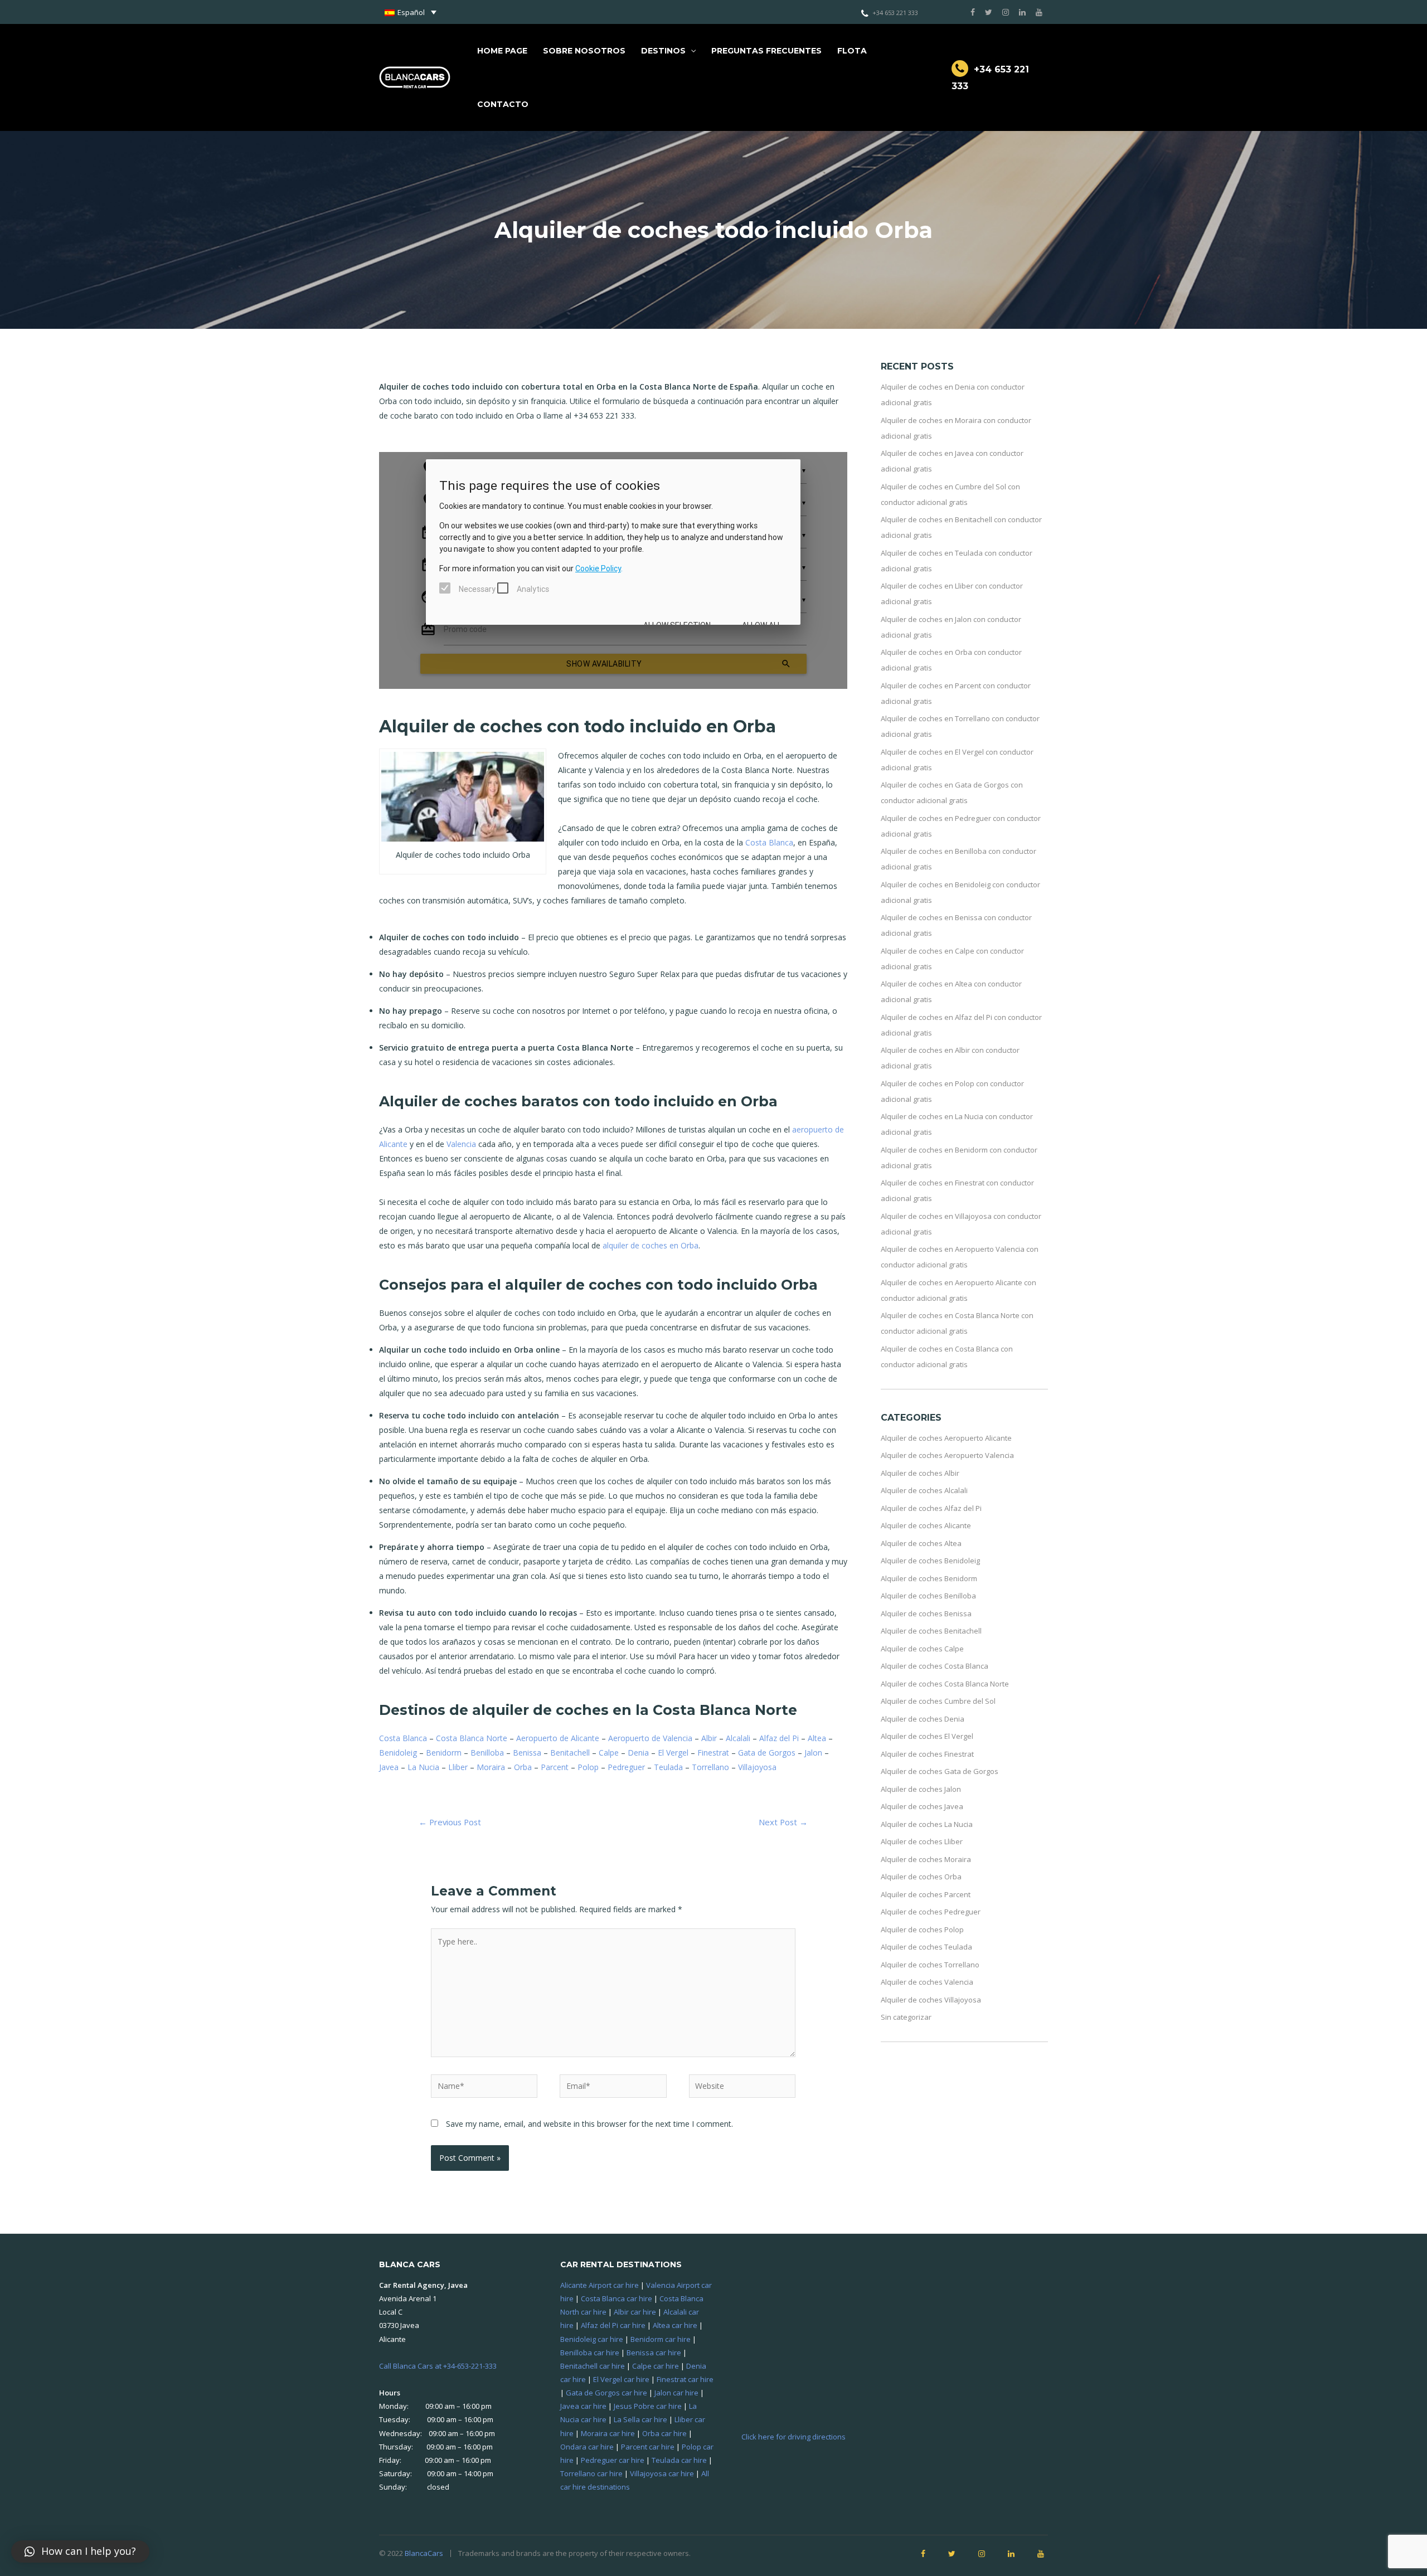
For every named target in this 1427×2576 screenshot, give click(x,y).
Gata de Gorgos (767, 1753)
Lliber (458, 1767)
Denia (638, 1753)
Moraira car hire (608, 2433)
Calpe (609, 1753)
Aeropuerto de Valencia (650, 1738)
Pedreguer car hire (613, 2460)
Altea (817, 1738)
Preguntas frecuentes (766, 51)
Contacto (503, 104)
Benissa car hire (654, 2353)
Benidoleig (398, 1753)
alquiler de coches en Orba (651, 1245)
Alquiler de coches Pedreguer (931, 1912)
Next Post (783, 1822)
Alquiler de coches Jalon (921, 1789)
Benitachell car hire (593, 2366)
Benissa (527, 1753)
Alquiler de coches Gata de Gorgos (940, 1771)
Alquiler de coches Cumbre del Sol (938, 1701)
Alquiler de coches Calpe (922, 1649)
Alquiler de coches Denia (923, 1719)
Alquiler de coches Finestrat (927, 1754)
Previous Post (450, 1822)
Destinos (663, 51)
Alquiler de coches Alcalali (924, 1490)
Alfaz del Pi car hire (613, 2325)
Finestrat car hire (685, 2379)
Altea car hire (675, 2325)
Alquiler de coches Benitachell (931, 1631)
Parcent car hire (648, 2447)
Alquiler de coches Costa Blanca (935, 1666)
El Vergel (673, 1753)
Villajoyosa (757, 1767)
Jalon (813, 1753)
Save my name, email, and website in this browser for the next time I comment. (589, 2124)
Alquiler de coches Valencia (927, 1982)
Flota (852, 51)
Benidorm (444, 1753)
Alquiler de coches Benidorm (929, 1578)
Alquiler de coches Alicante (926, 1525)
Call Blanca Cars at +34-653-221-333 (438, 2366)
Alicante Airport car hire (600, 2285)
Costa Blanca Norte (472, 1738)
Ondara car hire (587, 2447)
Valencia (461, 1144)
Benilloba (487, 1753)
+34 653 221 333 (895, 13)
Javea (389, 1767)
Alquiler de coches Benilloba (928, 1596)
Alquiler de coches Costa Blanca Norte (945, 1684)
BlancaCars (424, 2553)
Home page (502, 51)
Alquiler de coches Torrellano (930, 1965)
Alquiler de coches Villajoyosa (931, 2000)
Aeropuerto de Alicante (558, 1738)
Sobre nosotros (584, 51)
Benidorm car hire (661, 2339)
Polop (588, 1767)
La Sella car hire (640, 2419)
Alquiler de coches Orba (921, 1877)
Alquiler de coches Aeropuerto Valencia (947, 1455)
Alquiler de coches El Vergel (927, 1736)
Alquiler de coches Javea (922, 1806)
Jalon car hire (676, 2393)
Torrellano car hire (591, 2473)
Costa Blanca (769, 842)
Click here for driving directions (793, 2437)
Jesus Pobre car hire (648, 2406)
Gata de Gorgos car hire (606, 2393)
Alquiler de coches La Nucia (927, 1824)
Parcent (555, 1767)
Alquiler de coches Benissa (926, 1613)
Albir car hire (635, 2312)
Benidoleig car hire (592, 2339)
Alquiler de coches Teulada (926, 1947)
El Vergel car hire (621, 2379)
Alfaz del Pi (779, 1738)
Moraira (491, 1767)
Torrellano (710, 1767)
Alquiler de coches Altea (921, 1543)
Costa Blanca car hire (617, 2298)
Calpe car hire (656, 2366)
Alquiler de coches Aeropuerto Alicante (946, 1438)
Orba (523, 1767)
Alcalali (738, 1738)
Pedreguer (626, 1767)
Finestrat (713, 1753)
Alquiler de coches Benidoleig (930, 1561)
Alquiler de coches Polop (922, 1929)
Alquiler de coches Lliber (922, 1841)
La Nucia (423, 1767)
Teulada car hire (679, 2460)
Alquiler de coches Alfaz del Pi (931, 1508)
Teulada (668, 1767)
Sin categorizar (906, 2017)
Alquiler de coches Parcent (926, 1894)
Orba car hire (664, 2433)
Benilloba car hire (590, 2353)
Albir (709, 1738)
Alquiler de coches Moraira (926, 1859)
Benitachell (570, 1753)
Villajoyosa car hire (662, 2473)
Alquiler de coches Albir (920, 1473)
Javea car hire (583, 2406)
